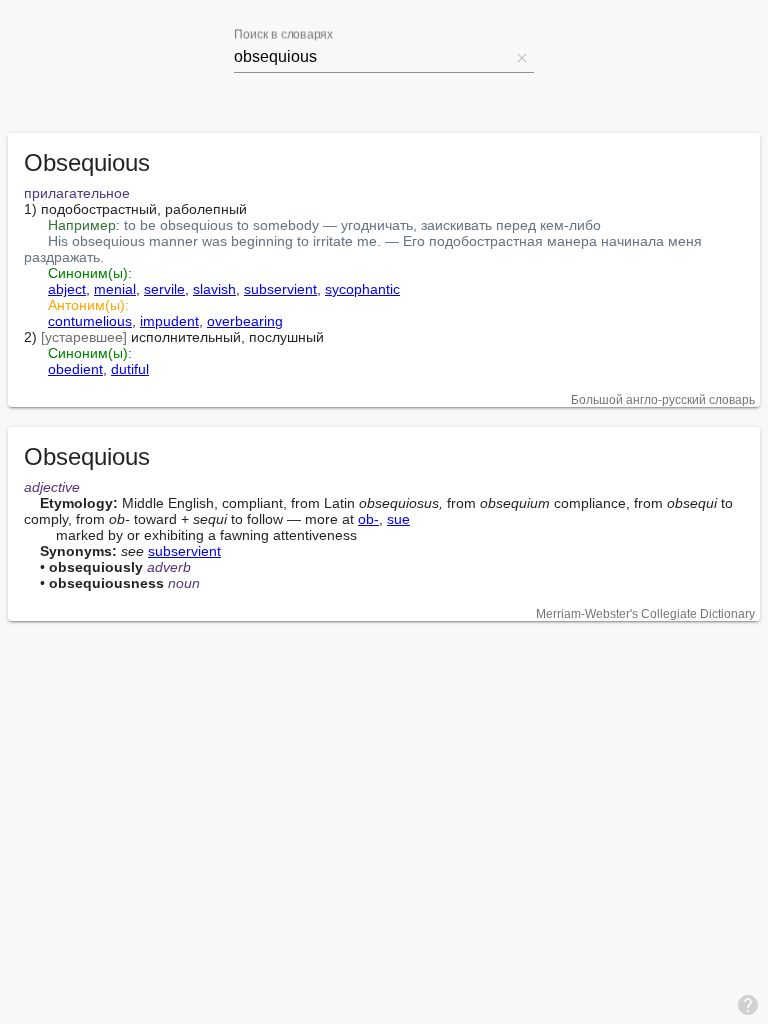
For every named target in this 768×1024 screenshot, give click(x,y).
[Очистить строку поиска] (522, 57)
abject (67, 289)
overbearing (245, 321)
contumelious (90, 321)
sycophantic (362, 289)
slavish (214, 289)
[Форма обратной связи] (748, 1004)
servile (164, 289)
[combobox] (372, 57)
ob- (368, 519)
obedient (75, 369)
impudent (169, 321)
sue (398, 519)
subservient (280, 289)
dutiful (130, 369)
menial (115, 289)
